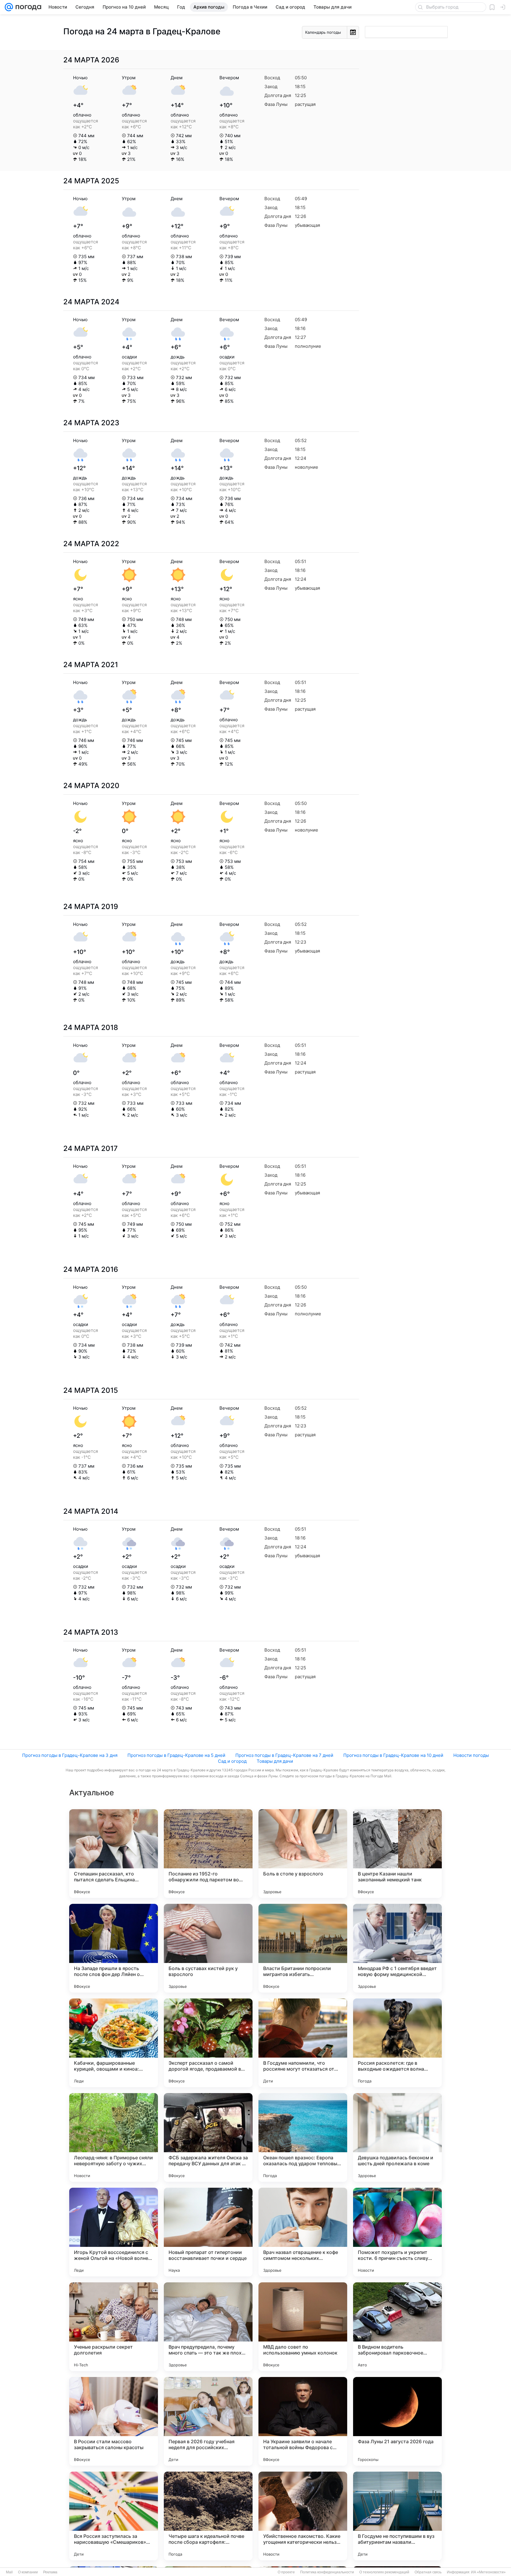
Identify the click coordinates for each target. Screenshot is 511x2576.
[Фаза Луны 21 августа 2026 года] (397, 2421)
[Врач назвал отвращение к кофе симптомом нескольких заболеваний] (303, 2232)
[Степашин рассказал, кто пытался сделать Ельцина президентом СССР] (114, 1854)
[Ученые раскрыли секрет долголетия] (114, 2327)
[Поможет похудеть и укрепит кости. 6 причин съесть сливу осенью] (397, 2232)
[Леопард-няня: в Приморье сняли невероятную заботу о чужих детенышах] (114, 2137)
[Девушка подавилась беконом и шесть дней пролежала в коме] (397, 2137)
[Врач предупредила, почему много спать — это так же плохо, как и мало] (208, 2327)
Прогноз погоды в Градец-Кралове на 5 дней (176, 1755)
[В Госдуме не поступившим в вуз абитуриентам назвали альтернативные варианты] (397, 2516)
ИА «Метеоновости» (488, 2572)
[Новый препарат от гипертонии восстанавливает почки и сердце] (208, 2232)
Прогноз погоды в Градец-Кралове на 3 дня (70, 1755)
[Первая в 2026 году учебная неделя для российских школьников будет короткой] (208, 2421)
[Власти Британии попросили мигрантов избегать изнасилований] (303, 1948)
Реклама (50, 2572)
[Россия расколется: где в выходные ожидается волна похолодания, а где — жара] (397, 2043)
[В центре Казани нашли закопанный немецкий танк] (397, 1854)
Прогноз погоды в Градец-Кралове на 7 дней (284, 1755)
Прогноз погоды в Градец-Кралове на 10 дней (393, 1755)
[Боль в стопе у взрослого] (303, 1854)
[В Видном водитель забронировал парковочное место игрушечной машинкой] (397, 2327)
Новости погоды (471, 1755)
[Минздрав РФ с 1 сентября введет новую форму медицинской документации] (397, 1948)
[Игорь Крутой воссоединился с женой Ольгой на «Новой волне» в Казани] (114, 2232)
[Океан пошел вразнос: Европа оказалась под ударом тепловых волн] (303, 2137)
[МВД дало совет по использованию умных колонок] (303, 2327)
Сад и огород (232, 1761)
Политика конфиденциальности (327, 2572)
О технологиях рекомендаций (384, 2572)
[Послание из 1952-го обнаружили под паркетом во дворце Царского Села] (208, 1854)
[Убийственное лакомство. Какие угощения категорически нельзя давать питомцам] (303, 2516)
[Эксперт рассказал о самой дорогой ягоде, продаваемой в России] (208, 2043)
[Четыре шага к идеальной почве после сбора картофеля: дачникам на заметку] (208, 2516)
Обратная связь (428, 2572)
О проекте (286, 2572)
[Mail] (9, 7)
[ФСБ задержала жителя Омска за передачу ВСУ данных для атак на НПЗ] (208, 2137)
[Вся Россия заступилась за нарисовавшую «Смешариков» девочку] (114, 2516)
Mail (9, 2572)
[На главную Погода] (27, 7)
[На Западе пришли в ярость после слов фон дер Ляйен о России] (114, 1948)
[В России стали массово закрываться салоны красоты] (114, 2421)
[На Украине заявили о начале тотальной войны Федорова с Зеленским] (303, 2421)
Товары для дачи (275, 1761)
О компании (28, 2572)
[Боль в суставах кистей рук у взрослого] (208, 1948)
